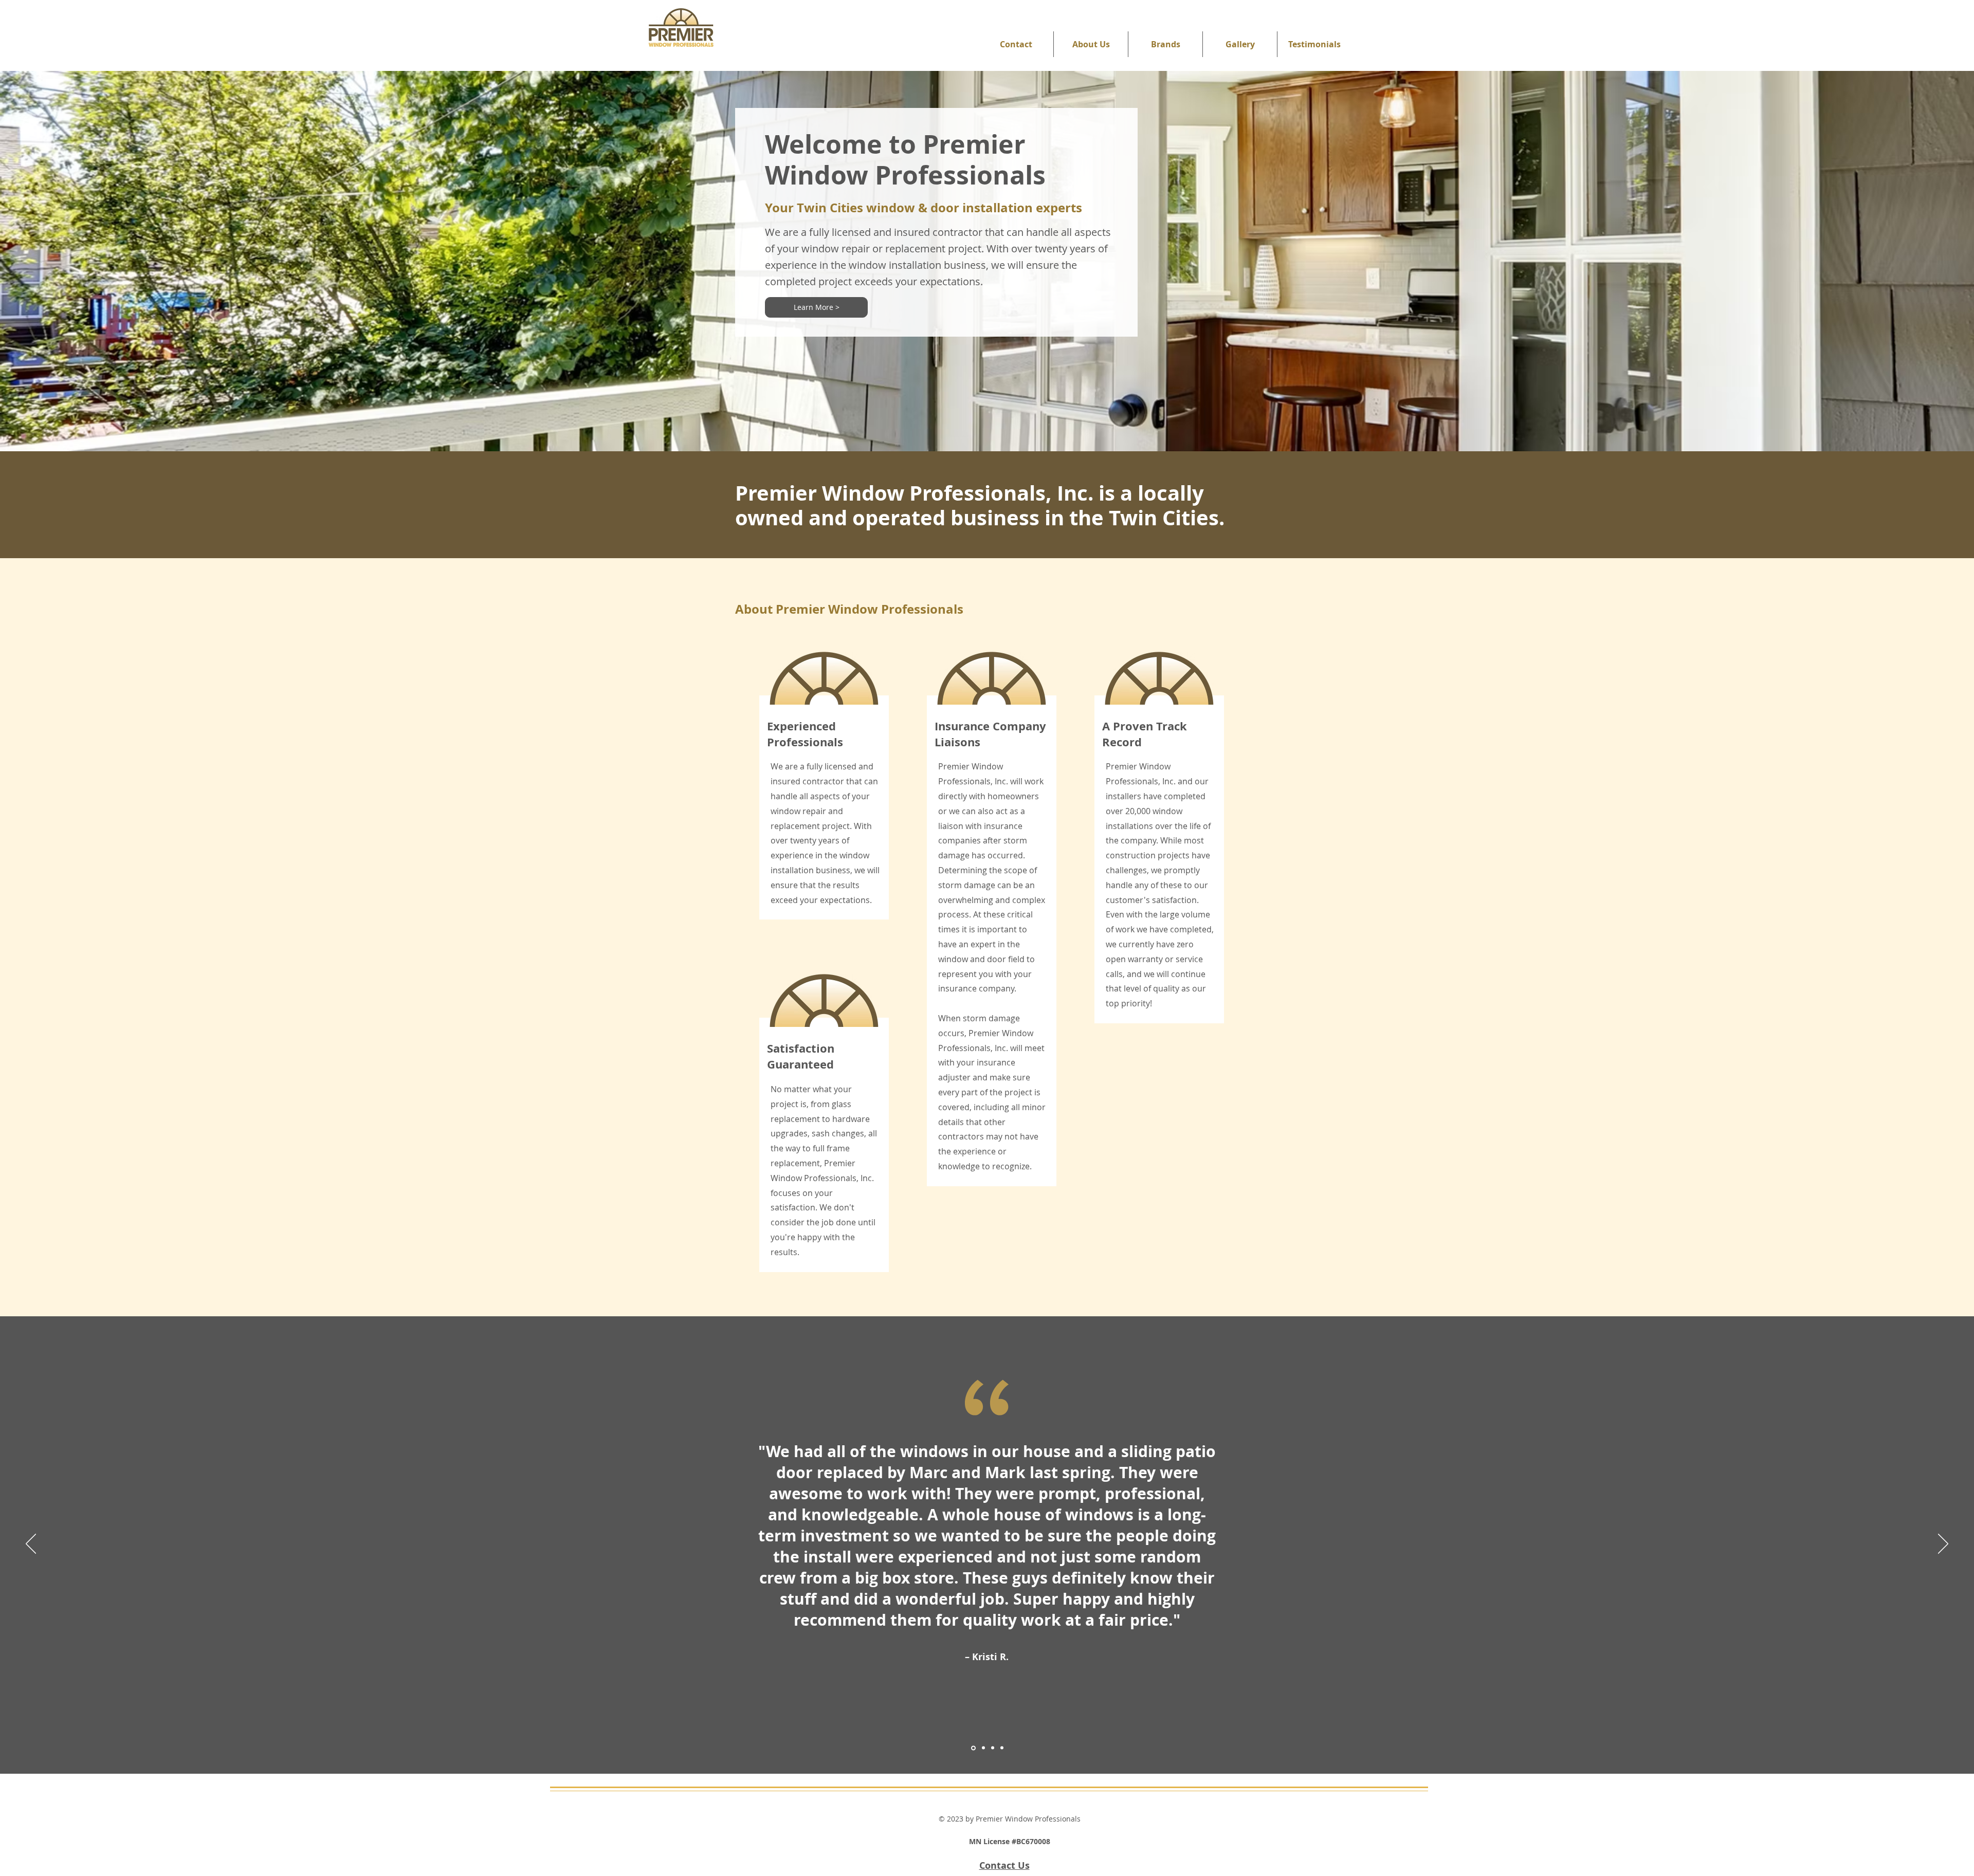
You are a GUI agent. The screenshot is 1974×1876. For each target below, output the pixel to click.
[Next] (1943, 1544)
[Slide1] (973, 1748)
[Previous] (31, 1544)
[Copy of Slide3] (1002, 1748)
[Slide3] (993, 1748)
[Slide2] (983, 1748)
